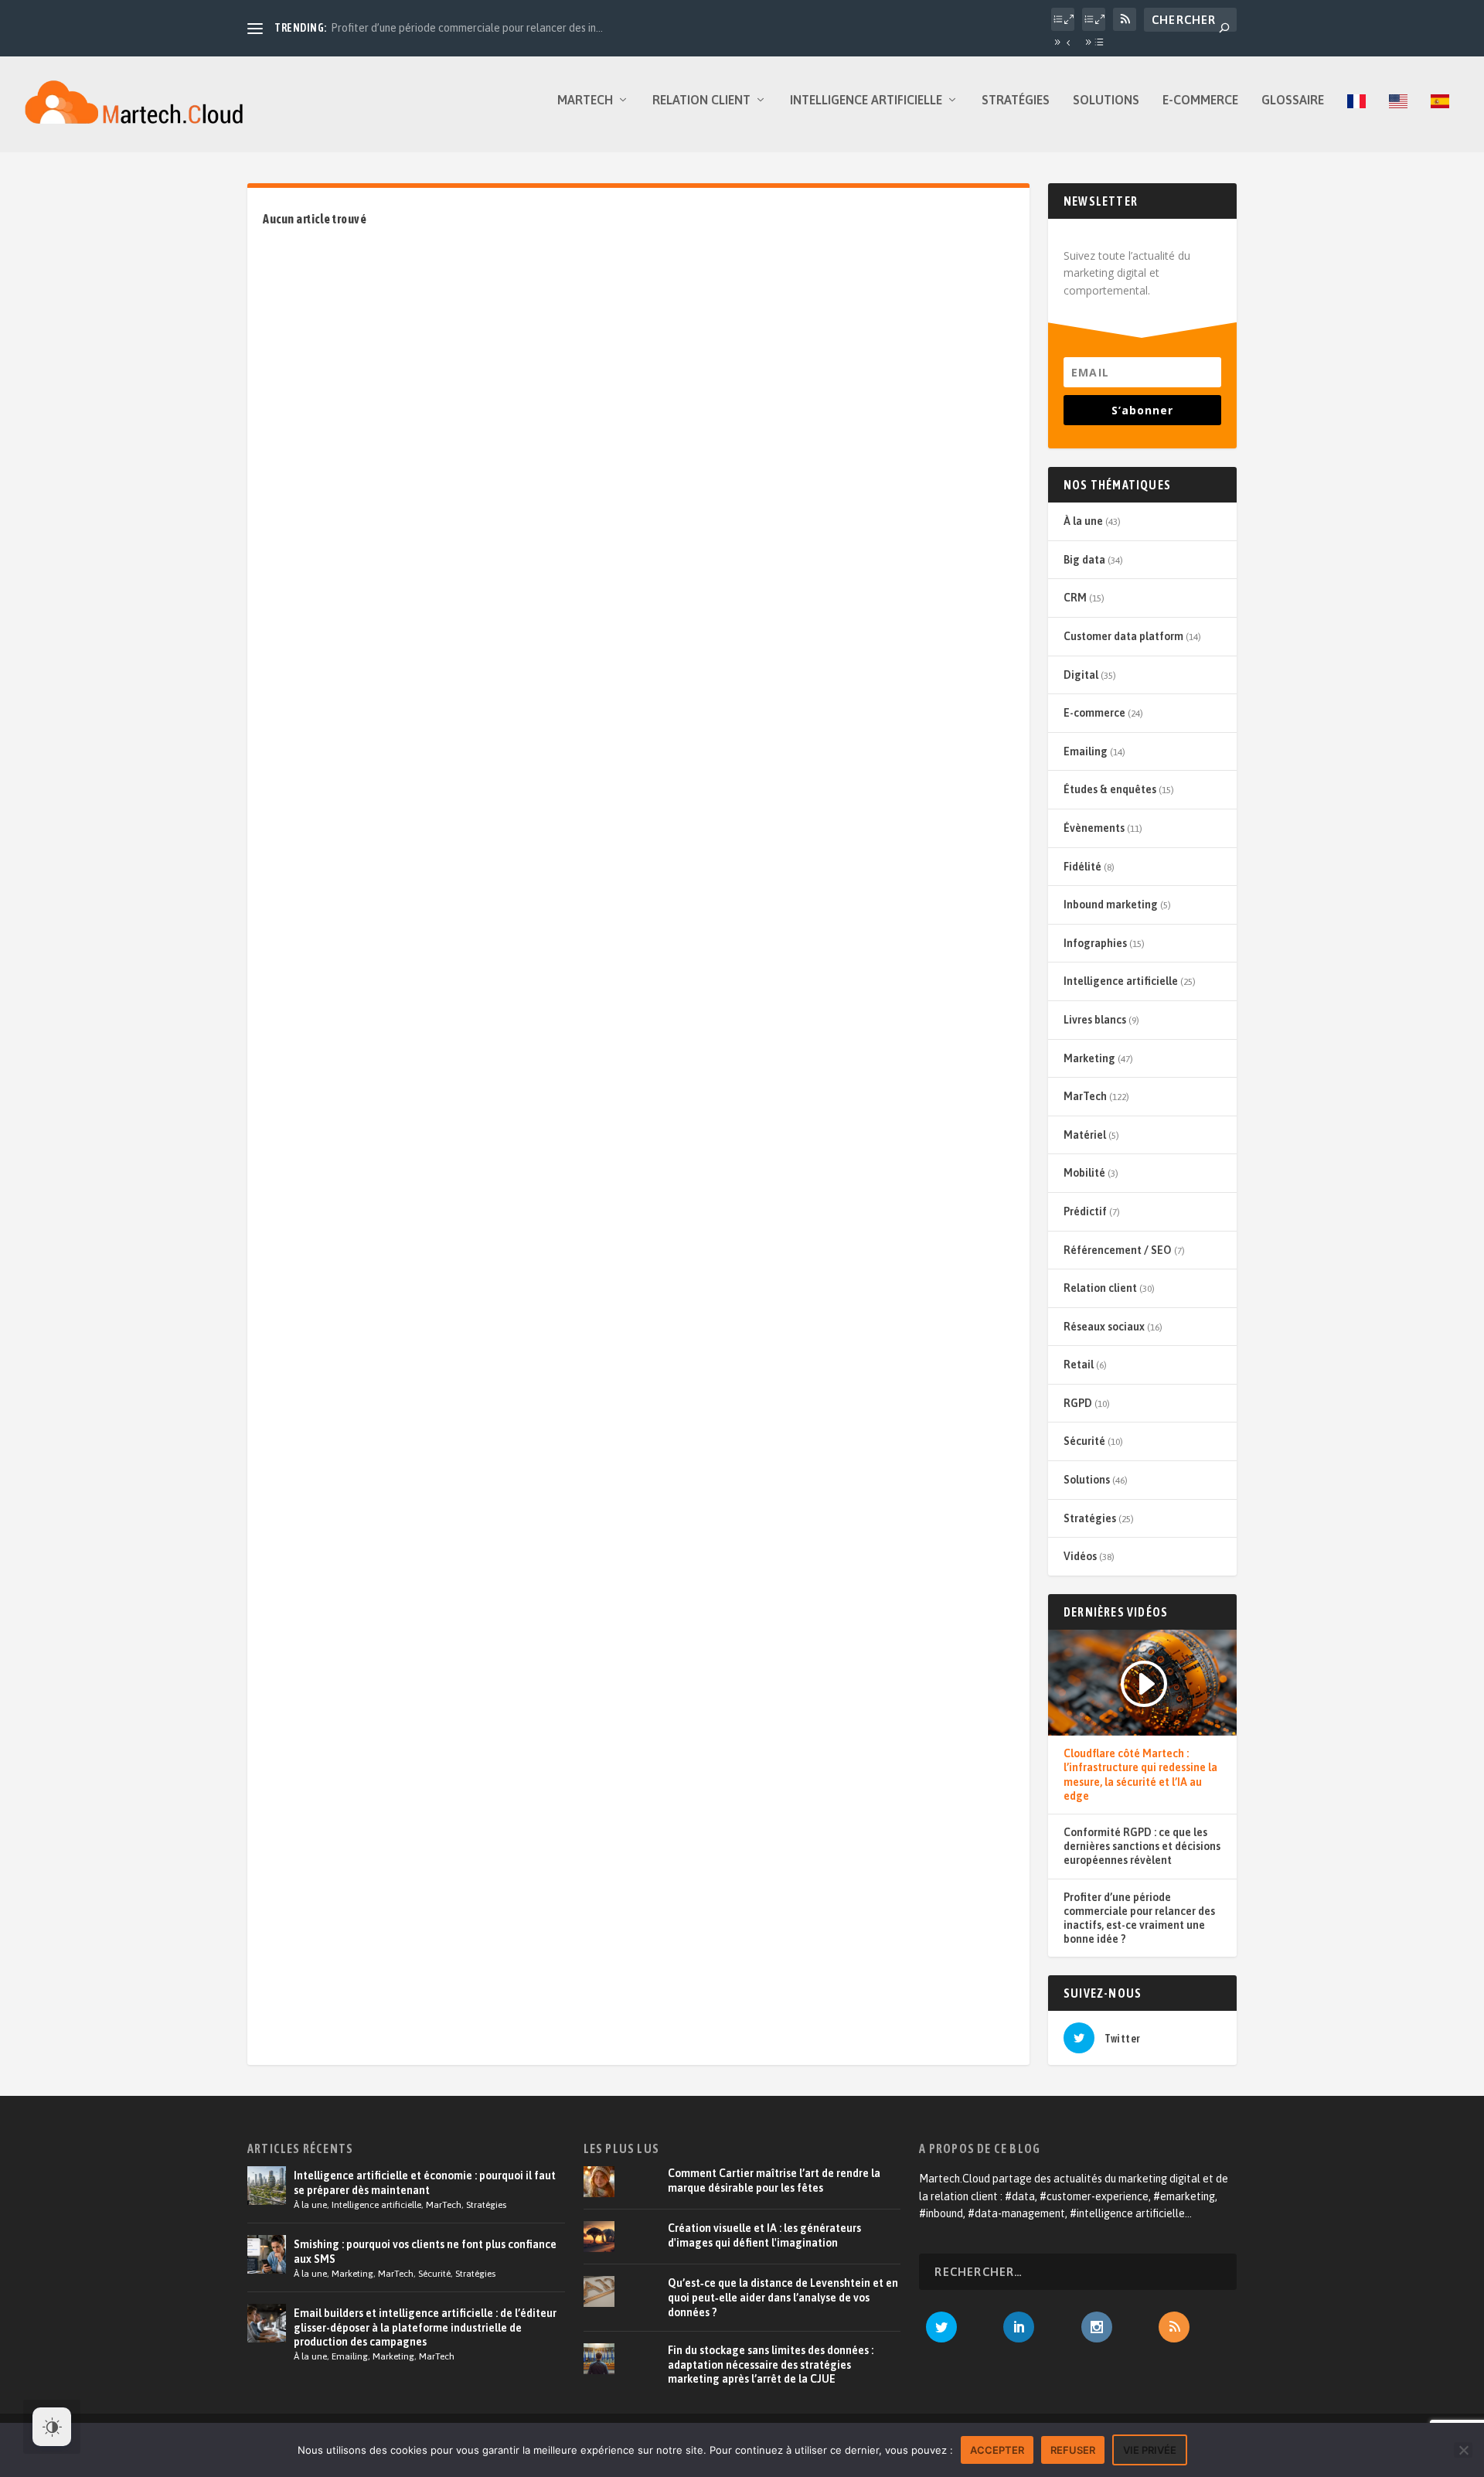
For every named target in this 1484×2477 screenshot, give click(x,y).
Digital (1081, 675)
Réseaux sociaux (1104, 1327)
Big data (1084, 560)
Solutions (1106, 100)
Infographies (1095, 943)
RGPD (1078, 1403)
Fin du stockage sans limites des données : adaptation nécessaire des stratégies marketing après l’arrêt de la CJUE (771, 2365)
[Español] (1440, 123)
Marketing (1089, 1058)
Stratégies (1016, 100)
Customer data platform (1123, 636)
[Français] (1356, 123)
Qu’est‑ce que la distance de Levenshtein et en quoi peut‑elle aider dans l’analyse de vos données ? (783, 2297)
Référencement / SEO (1118, 1250)
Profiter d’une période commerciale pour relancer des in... (467, 28)
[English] (1398, 123)
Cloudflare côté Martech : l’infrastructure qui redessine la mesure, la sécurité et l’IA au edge (1140, 1775)
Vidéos (1080, 1556)
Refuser (1073, 2450)
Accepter (997, 2450)
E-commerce (1200, 100)
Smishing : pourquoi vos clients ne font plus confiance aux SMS (425, 2251)
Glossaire (1293, 100)
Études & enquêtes (1110, 789)
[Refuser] (1463, 2450)
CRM (1075, 598)
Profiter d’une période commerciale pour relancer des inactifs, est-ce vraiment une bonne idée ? (1139, 1918)
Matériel (1085, 1135)
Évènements (1094, 828)
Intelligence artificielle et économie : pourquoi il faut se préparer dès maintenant (425, 2182)
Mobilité (1084, 1173)
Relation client (701, 100)
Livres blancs (1095, 1020)
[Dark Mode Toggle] (52, 2427)
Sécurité (1084, 1441)
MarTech (585, 100)
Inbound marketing (1111, 905)
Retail (1079, 1365)
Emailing (1086, 751)
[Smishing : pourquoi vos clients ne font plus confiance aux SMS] (267, 2254)
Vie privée (1150, 2450)
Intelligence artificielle (866, 100)
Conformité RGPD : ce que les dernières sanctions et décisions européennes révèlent (1142, 1846)
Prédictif (1085, 1211)
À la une (1083, 521)
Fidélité (1082, 867)
